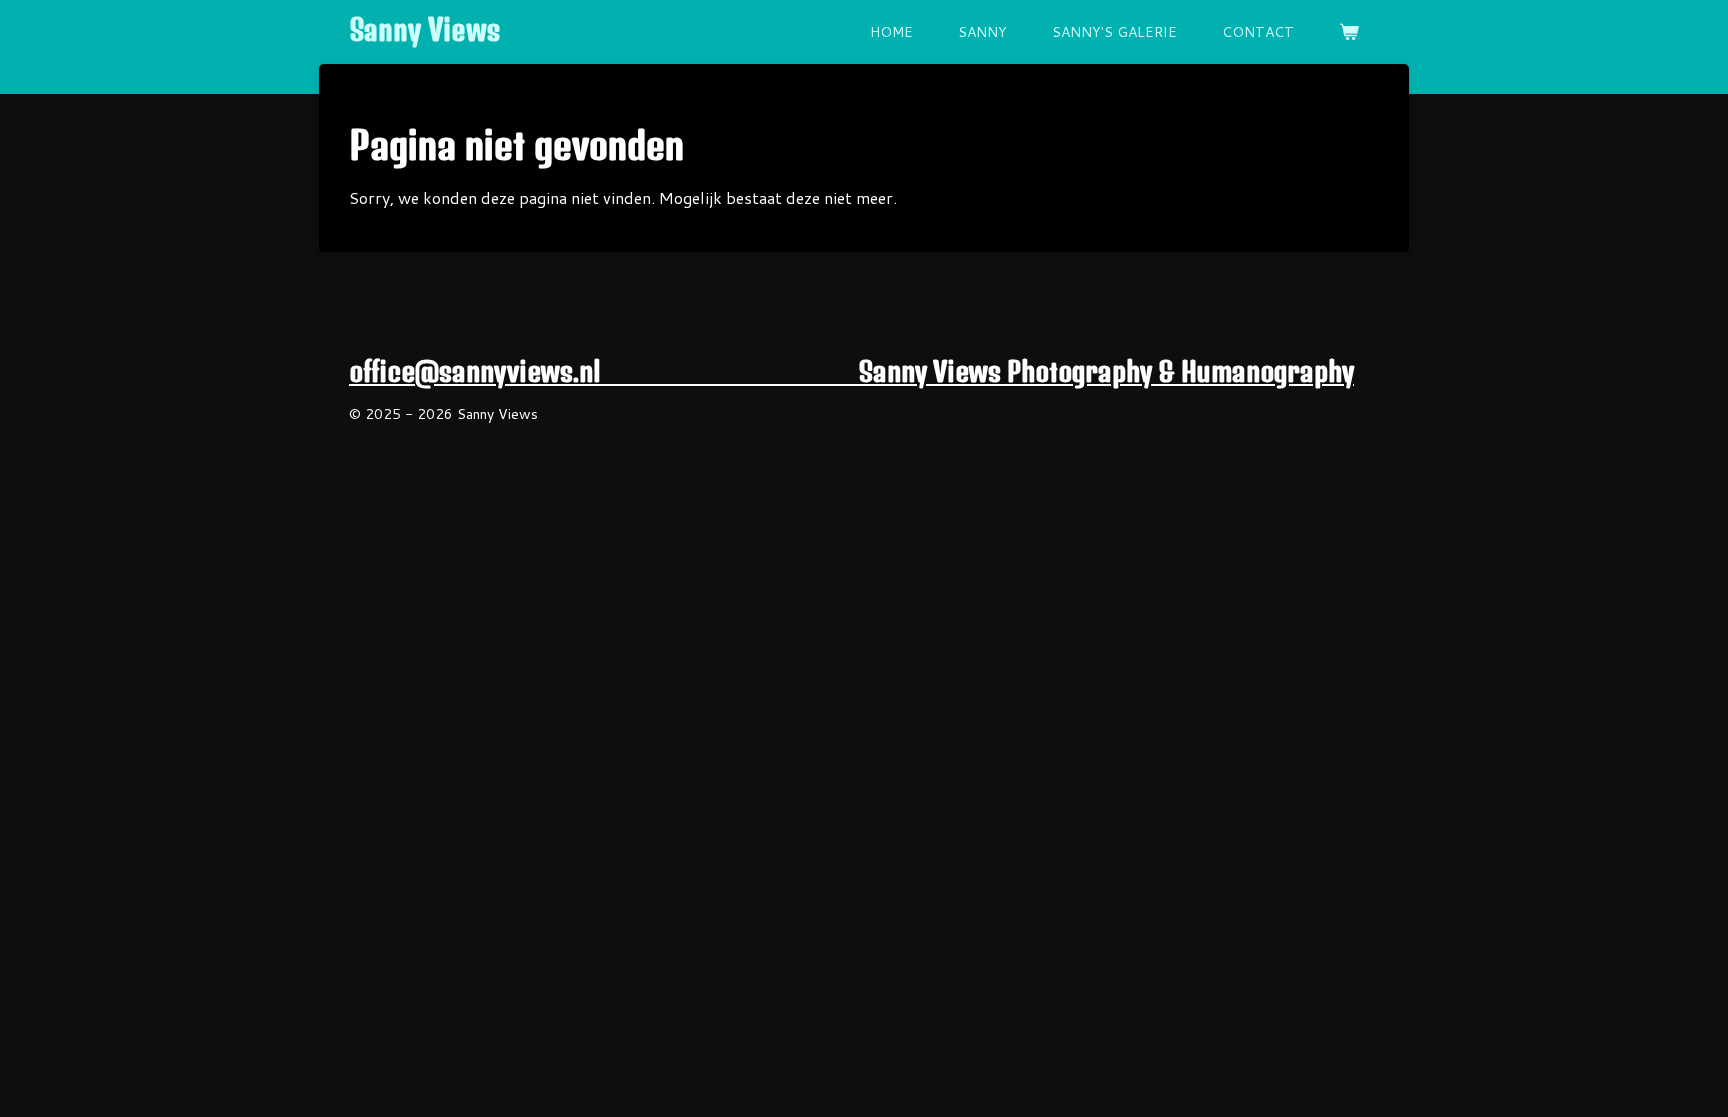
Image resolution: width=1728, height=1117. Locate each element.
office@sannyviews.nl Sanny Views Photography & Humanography (851, 371)
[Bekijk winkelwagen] (1349, 32)
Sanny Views (424, 29)
